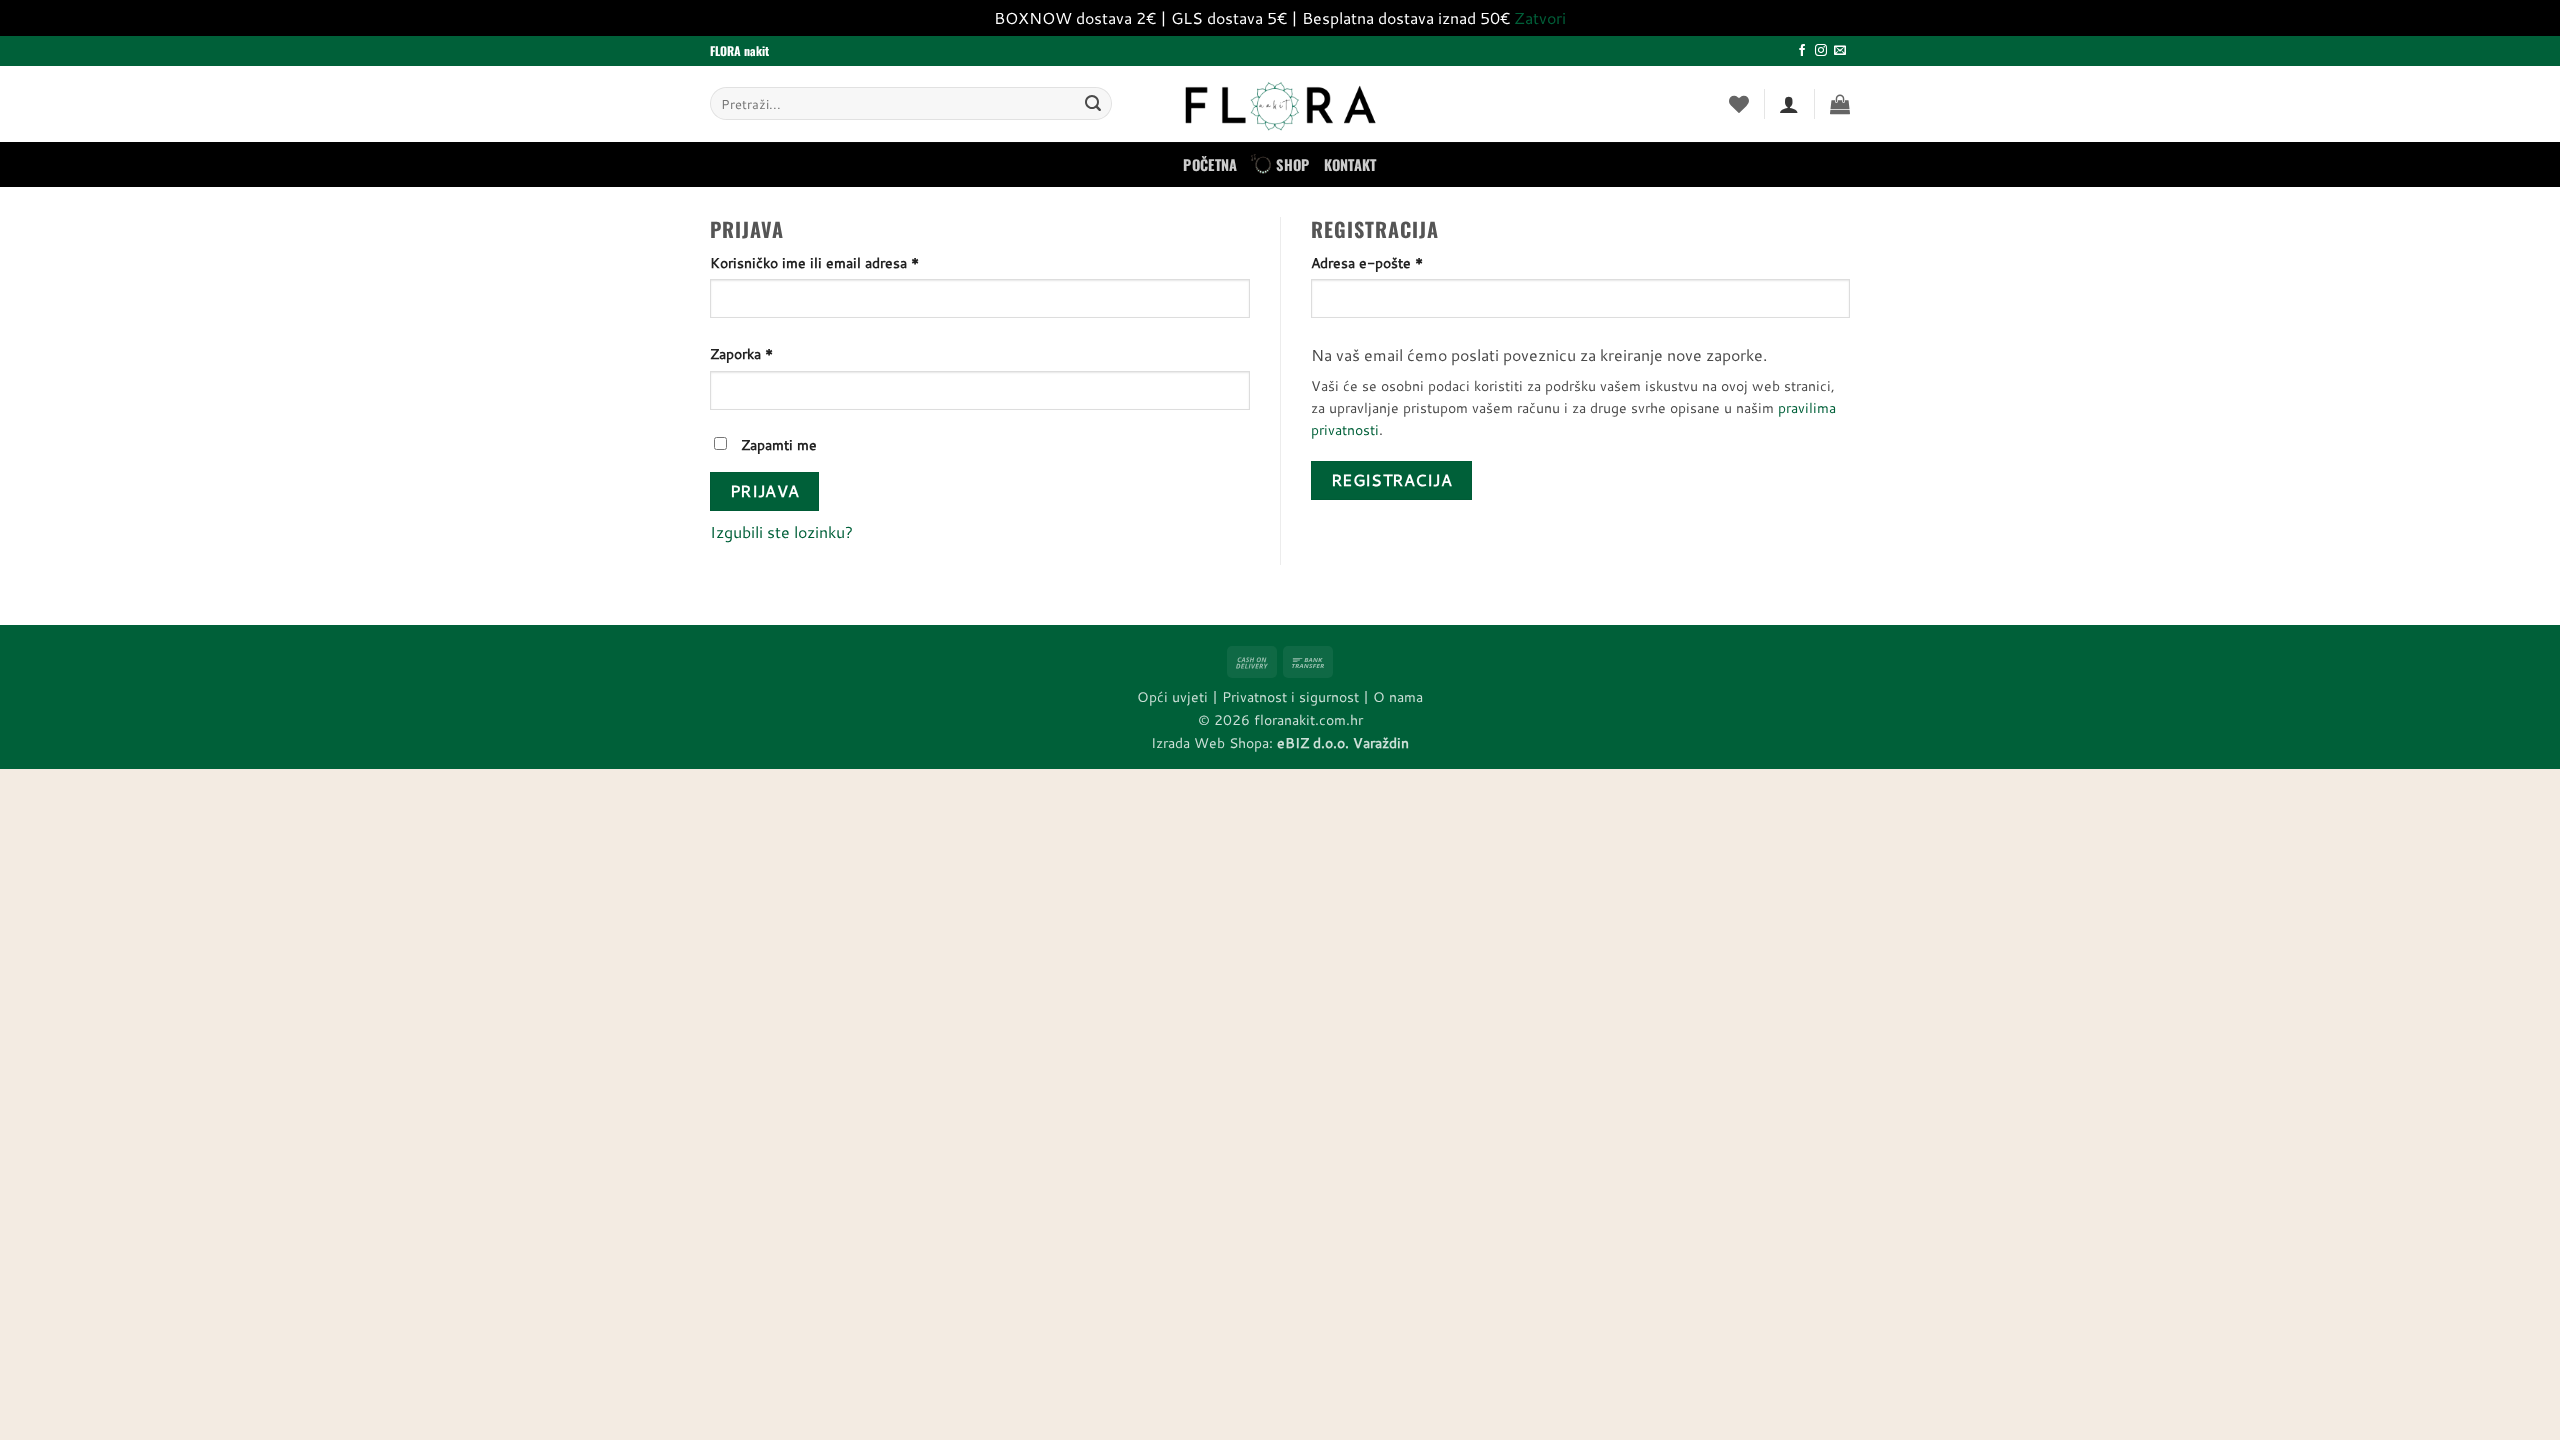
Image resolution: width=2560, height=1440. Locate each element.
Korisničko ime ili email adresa (846, 262)
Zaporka (773, 353)
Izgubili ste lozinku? (781, 531)
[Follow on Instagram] (1821, 51)
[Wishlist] (1739, 104)
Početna (1210, 164)
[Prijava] (1789, 104)
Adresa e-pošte (1399, 262)
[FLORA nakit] (1280, 104)
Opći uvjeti (1172, 696)
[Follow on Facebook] (1802, 51)
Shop (1292, 164)
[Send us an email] (1840, 51)
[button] (1840, 104)
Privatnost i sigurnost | (1297, 696)
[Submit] (1093, 104)
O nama (1398, 696)
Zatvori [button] (1540, 17)
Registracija (1392, 480)
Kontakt (1350, 164)
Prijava (765, 491)
